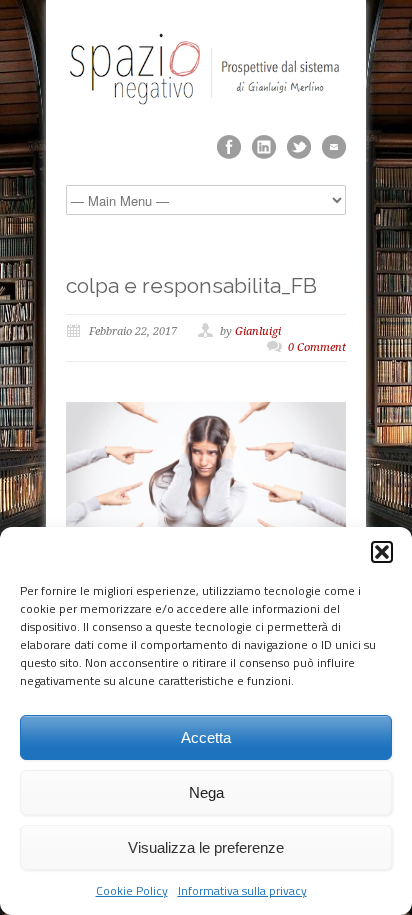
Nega (206, 792)
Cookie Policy (132, 890)
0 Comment (317, 347)
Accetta (206, 737)
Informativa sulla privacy (242, 890)
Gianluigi (258, 331)
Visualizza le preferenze (206, 847)
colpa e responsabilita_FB (191, 285)
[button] (382, 552)
